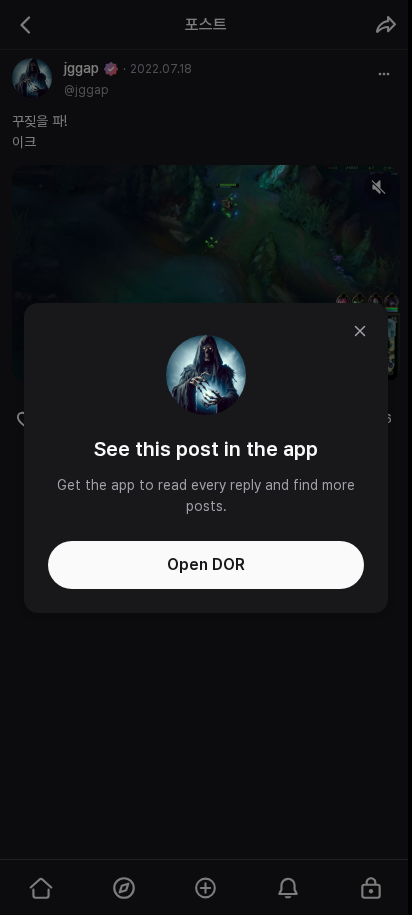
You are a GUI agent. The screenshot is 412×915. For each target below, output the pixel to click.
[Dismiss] (360, 331)
